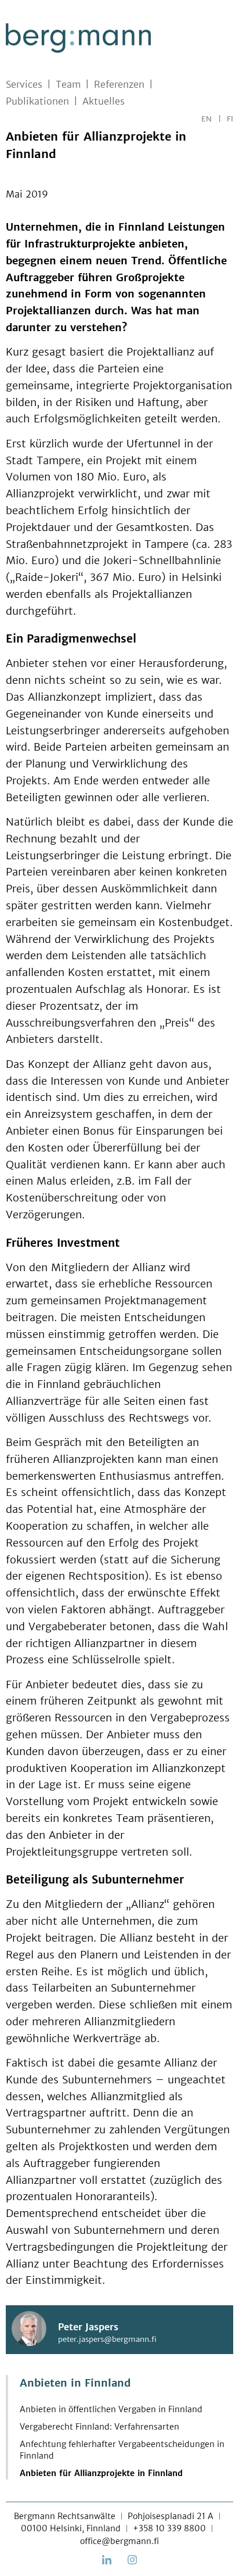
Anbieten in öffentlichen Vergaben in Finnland (111, 2409)
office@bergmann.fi (119, 2541)
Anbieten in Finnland (75, 2383)
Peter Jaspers (88, 2327)
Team (68, 84)
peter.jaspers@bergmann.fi (107, 2339)
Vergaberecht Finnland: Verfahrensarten (99, 2427)
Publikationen (37, 101)
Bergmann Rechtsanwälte (65, 2516)
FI (230, 119)
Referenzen (119, 84)
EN (207, 119)
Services (24, 84)
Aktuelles (104, 101)
